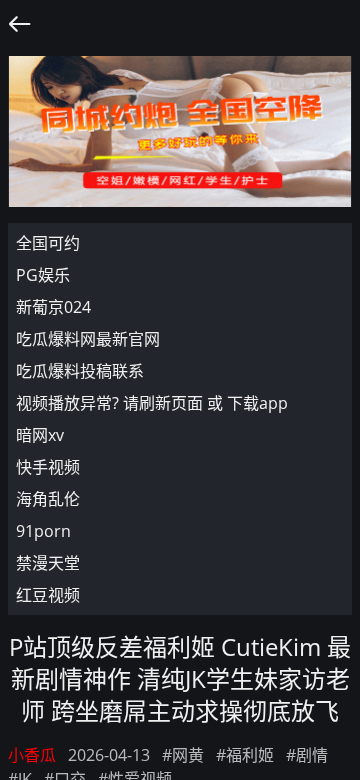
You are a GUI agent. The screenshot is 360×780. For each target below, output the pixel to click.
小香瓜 (32, 755)
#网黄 (183, 755)
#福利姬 (245, 755)
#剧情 (307, 755)
